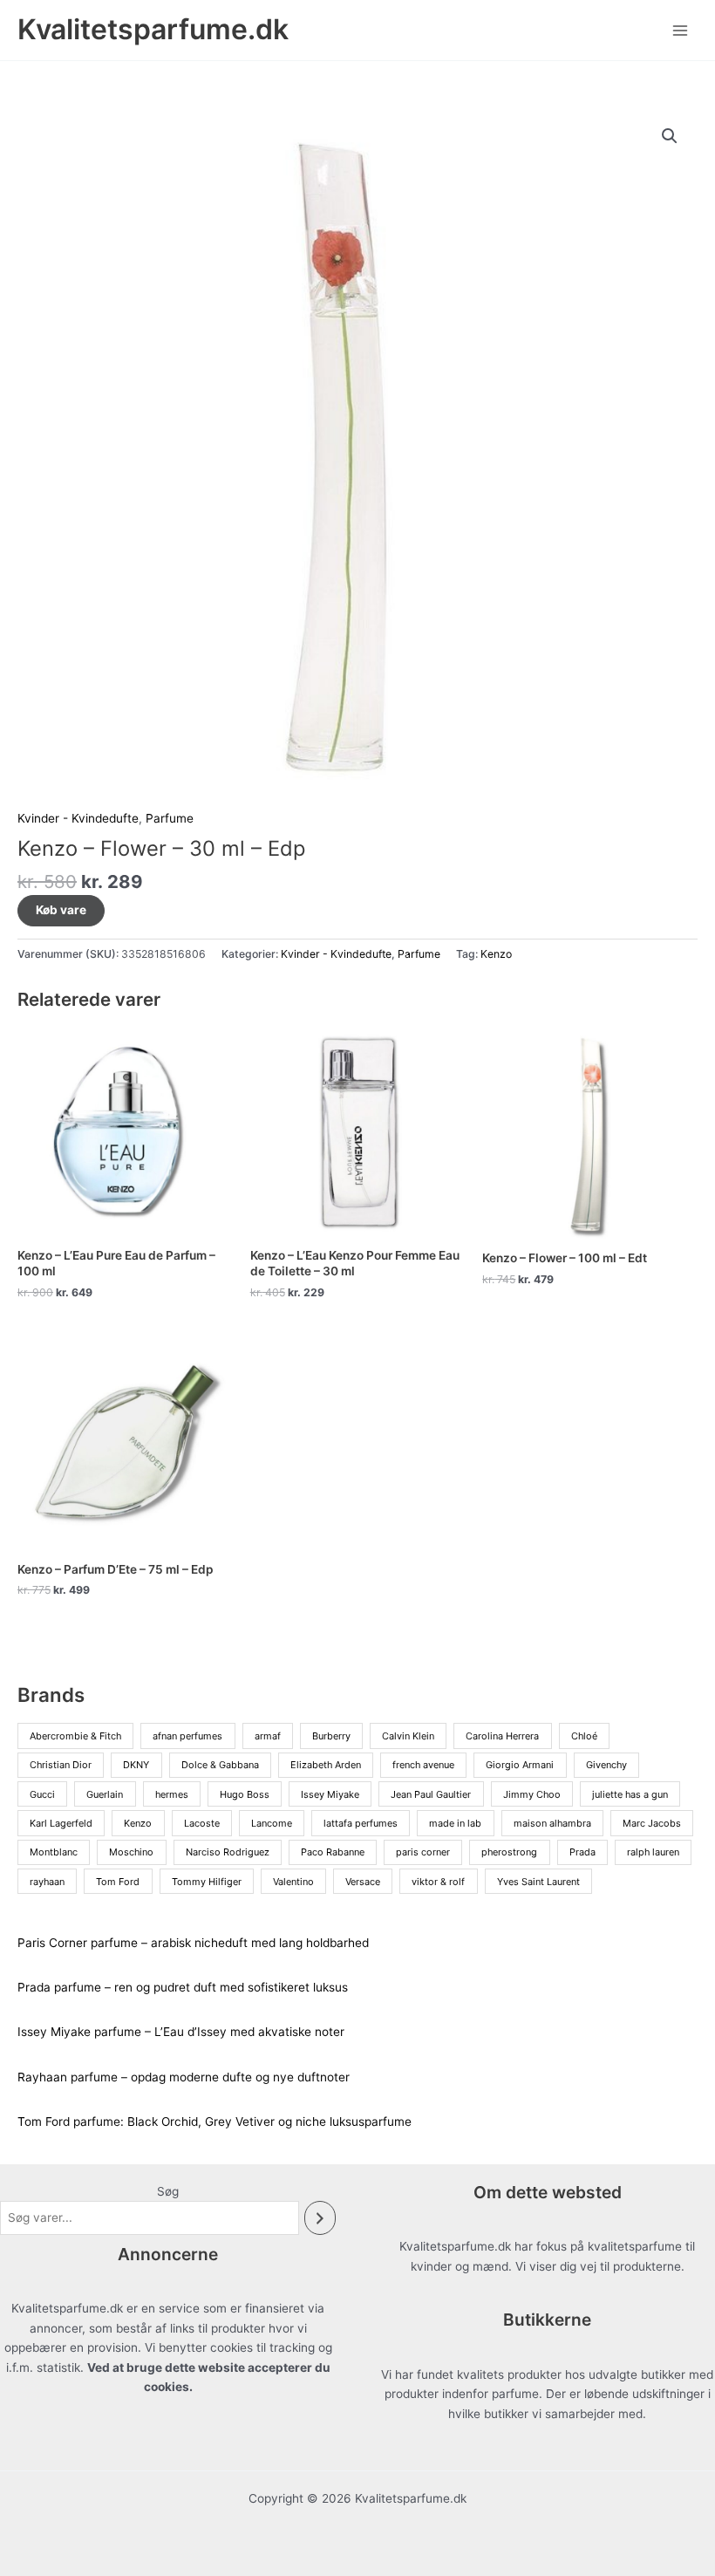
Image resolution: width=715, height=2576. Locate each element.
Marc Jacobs (652, 1823)
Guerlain (105, 1794)
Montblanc (54, 1852)
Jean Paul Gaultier (431, 1794)
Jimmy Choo (532, 1794)
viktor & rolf (438, 1882)
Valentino (293, 1882)
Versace (363, 1882)
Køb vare (61, 910)
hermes (172, 1794)
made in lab (455, 1823)
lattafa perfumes (361, 1823)
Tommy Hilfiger (207, 1882)
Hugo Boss (245, 1794)
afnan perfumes (187, 1736)
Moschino (131, 1852)
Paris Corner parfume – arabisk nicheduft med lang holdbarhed (193, 1943)
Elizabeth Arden (326, 1765)
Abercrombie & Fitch (75, 1736)
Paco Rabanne (333, 1852)
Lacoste (202, 1823)
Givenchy (606, 1765)
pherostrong (509, 1852)
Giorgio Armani (520, 1765)
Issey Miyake (330, 1794)
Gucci (42, 1794)
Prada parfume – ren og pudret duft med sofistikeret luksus (183, 1987)
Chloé (584, 1736)
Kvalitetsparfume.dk (153, 29)
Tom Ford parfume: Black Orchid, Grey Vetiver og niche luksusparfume (214, 2122)
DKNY (136, 1765)
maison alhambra (552, 1823)
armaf (268, 1736)
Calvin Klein (408, 1736)
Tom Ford (118, 1882)
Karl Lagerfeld (61, 1823)
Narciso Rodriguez (228, 1852)
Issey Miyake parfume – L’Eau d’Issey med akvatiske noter (181, 2032)
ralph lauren (653, 1852)
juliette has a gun (630, 1794)
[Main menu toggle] (681, 30)
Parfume (170, 818)
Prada (582, 1852)
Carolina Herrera (502, 1736)
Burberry (331, 1736)
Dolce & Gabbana (220, 1765)
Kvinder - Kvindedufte (78, 818)
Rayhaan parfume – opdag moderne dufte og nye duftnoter (184, 2077)
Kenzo (496, 954)
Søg (168, 2191)
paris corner (423, 1852)
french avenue (423, 1765)
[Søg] (320, 2218)
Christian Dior (61, 1765)
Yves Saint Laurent (538, 1882)
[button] (670, 136)
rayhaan (47, 1882)
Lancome (272, 1823)
